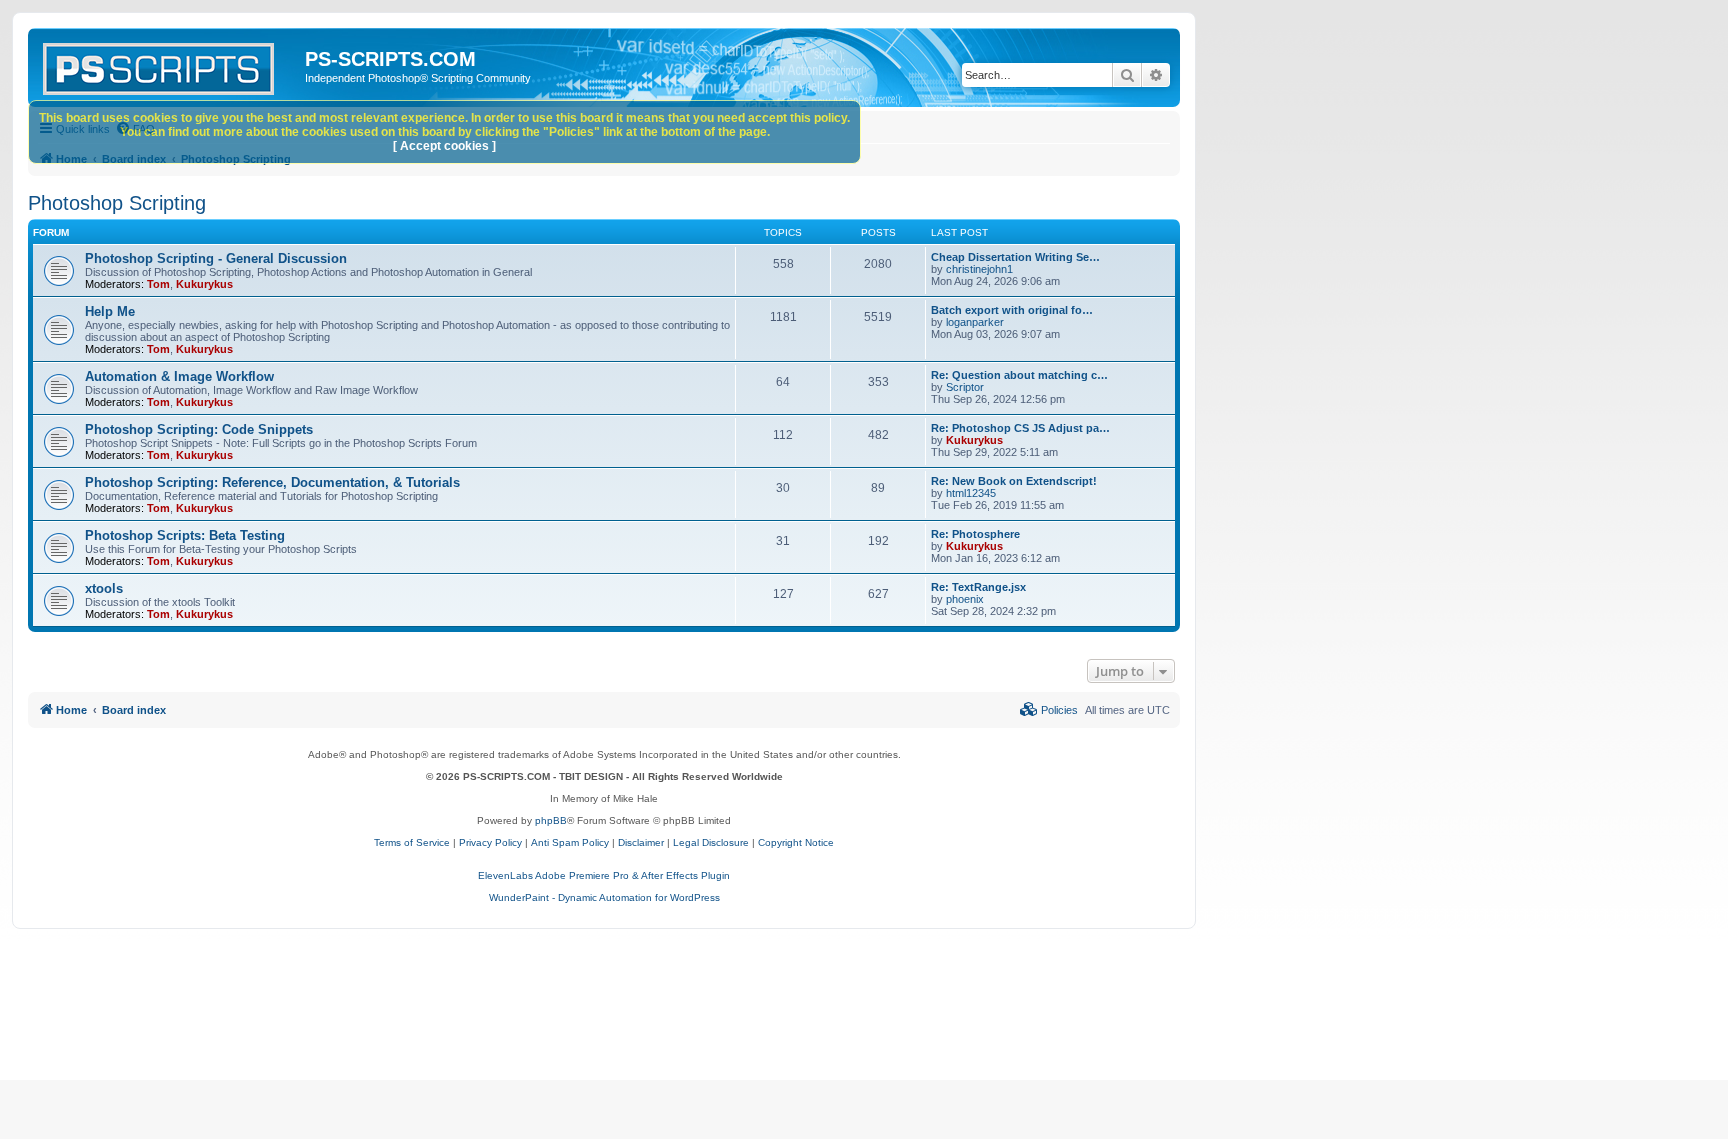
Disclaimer (641, 842)
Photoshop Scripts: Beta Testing (185, 535)
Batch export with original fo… (1012, 310)
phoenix (965, 599)
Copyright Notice (796, 842)
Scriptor (965, 387)
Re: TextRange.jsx (978, 587)
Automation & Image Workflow (179, 376)
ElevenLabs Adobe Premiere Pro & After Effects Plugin (604, 875)
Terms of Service (412, 842)
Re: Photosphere (975, 534)
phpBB (551, 820)
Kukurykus (204, 284)
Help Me (110, 311)
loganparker (975, 322)
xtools (104, 588)
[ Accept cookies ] (444, 146)
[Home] (169, 65)
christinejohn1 (979, 269)
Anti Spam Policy (570, 842)
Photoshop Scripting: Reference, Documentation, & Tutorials (272, 482)
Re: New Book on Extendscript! (1014, 481)
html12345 (971, 493)
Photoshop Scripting (117, 203)
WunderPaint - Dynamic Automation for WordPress (604, 897)
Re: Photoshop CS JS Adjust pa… (1020, 428)
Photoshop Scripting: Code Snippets (199, 429)
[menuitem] (1049, 710)
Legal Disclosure (711, 842)
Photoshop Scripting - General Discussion (216, 258)
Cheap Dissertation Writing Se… (1015, 257)
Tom (158, 284)
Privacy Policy (490, 842)
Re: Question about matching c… (1019, 375)
